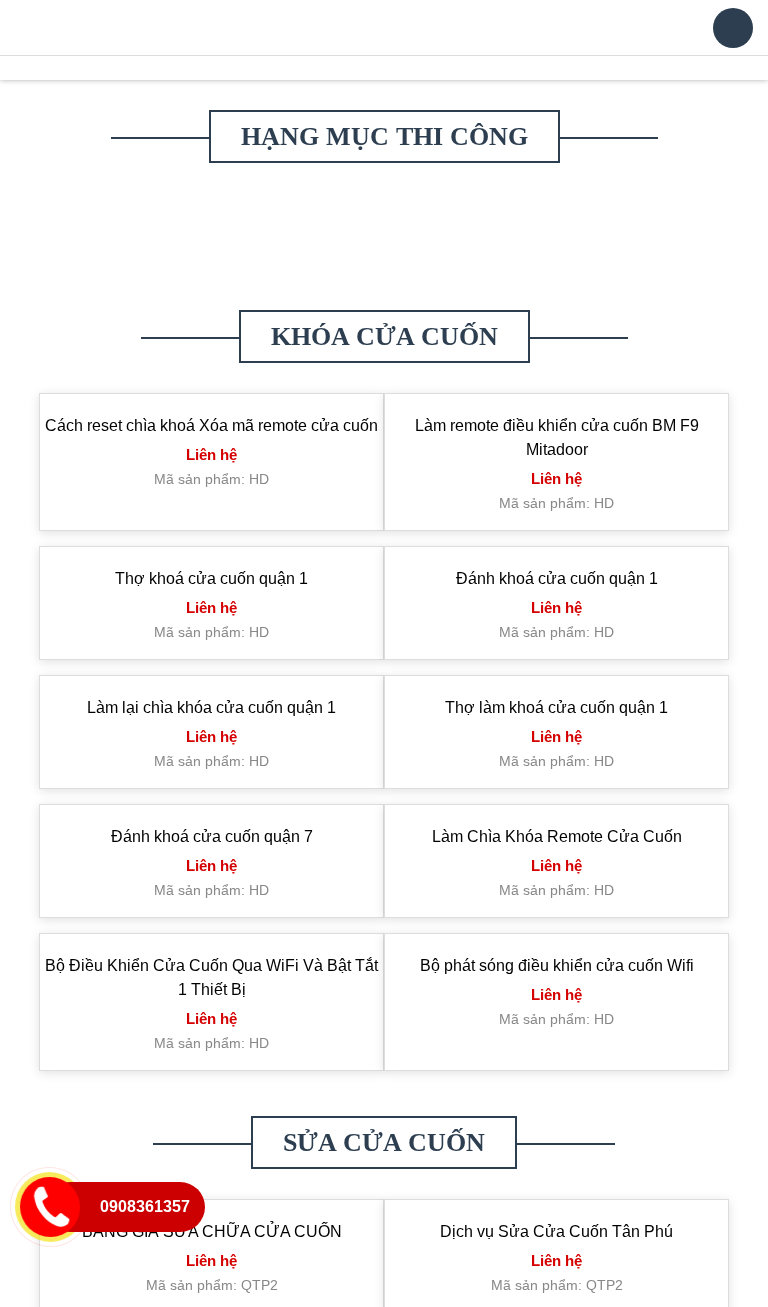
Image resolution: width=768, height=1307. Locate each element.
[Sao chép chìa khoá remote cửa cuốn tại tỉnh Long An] (523, 271)
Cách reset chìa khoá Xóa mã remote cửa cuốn (211, 463)
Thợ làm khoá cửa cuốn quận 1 (556, 745)
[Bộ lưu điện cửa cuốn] (106, 300)
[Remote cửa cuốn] (523, 242)
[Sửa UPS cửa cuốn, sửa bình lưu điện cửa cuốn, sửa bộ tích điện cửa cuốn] (245, 242)
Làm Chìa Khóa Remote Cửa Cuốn (557, 874)
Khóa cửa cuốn (384, 374)
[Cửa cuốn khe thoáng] (245, 300)
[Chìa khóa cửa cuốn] (144, 79)
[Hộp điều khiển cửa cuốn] (106, 271)
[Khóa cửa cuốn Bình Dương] (662, 271)
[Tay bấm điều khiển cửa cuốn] (662, 242)
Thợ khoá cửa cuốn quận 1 (211, 616)
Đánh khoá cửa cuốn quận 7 (212, 874)
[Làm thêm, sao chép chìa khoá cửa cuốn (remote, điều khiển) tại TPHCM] (384, 242)
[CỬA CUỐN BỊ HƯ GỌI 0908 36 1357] (384, 271)
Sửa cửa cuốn (384, 1180)
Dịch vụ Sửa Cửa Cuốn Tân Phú (556, 1269)
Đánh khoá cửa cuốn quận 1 (557, 616)
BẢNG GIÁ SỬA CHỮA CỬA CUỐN (212, 1269)
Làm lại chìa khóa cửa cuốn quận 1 (211, 745)
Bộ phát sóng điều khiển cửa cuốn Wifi (557, 1003)
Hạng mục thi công (384, 174)
